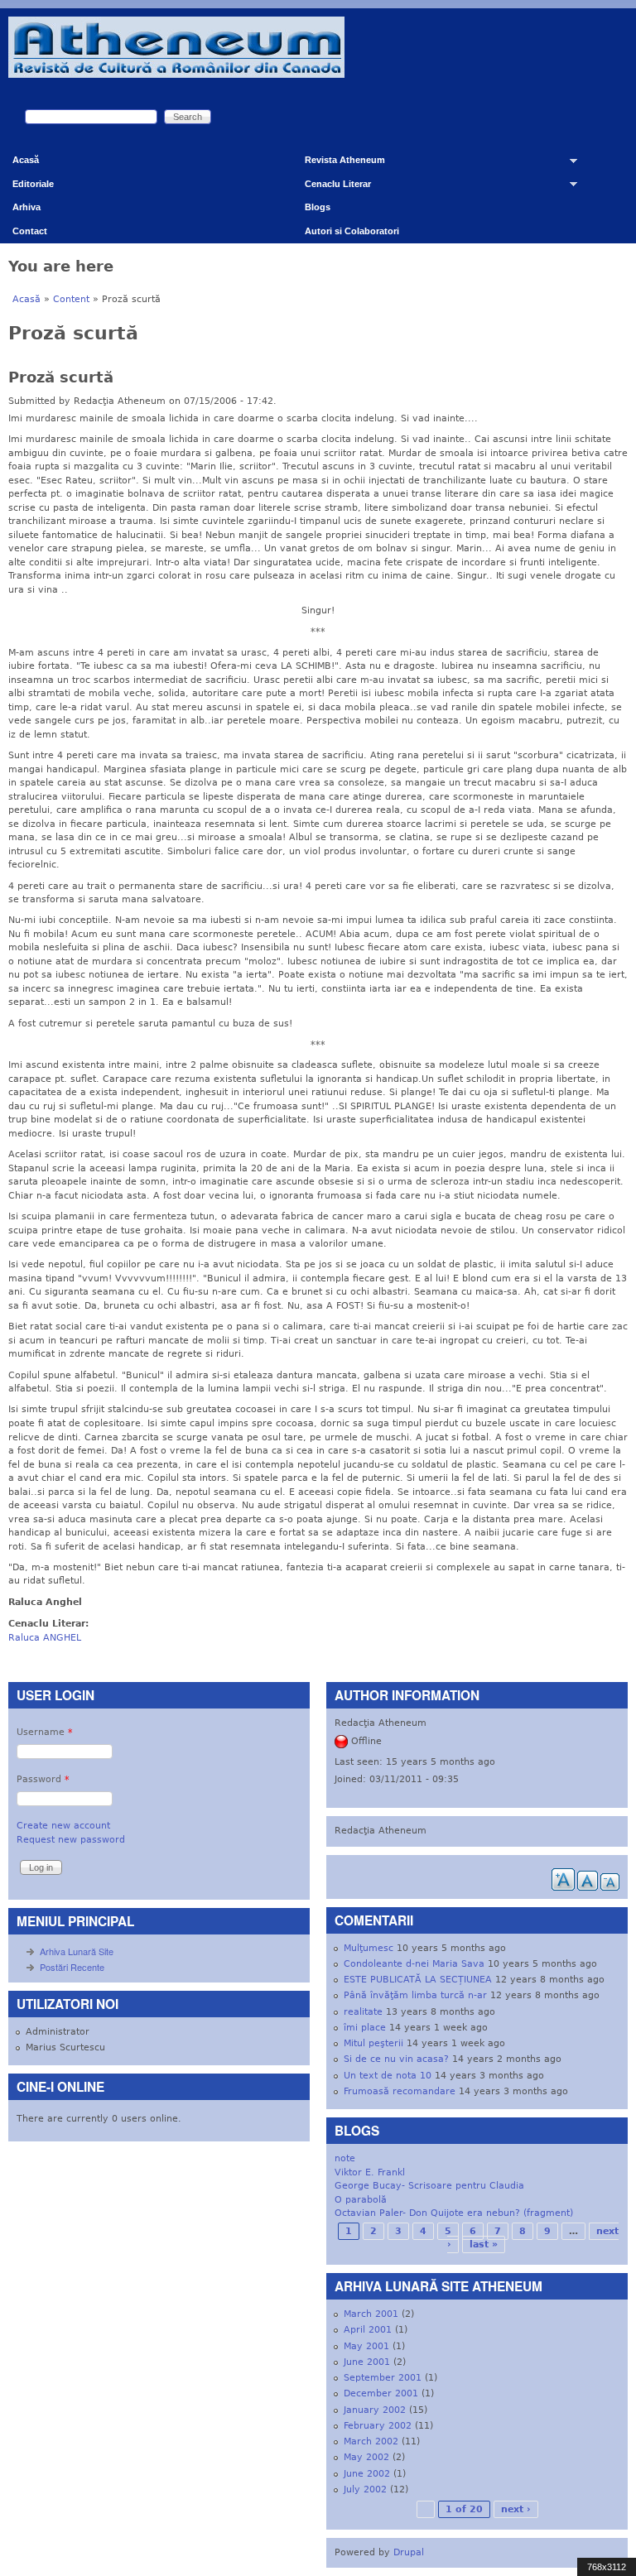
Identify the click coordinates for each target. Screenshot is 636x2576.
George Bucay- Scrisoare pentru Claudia (429, 2186)
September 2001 (383, 2378)
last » (484, 2244)
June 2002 (367, 2474)
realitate (363, 2012)
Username (45, 1732)
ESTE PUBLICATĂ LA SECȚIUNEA (418, 1980)
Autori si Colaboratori (352, 231)
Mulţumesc (369, 1948)
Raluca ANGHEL (45, 1638)
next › (516, 2509)
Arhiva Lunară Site (77, 1951)
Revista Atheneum (339, 163)
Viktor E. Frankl (370, 2172)
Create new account (63, 1826)
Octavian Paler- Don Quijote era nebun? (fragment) (454, 2213)
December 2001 (381, 2393)
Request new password (71, 1840)
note (345, 2158)
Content (71, 299)
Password (43, 1779)
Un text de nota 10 (388, 2076)
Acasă (26, 160)
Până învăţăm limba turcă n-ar (415, 1995)
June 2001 (367, 2362)
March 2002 (371, 2441)
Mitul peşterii (373, 2043)
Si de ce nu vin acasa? (396, 2059)
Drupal (409, 2552)
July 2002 (365, 2489)
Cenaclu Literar (332, 187)
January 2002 (375, 2410)
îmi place (365, 2028)
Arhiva (26, 207)
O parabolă (361, 2200)
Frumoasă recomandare (400, 2091)
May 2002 (366, 2457)
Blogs (318, 207)
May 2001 (366, 2346)
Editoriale (33, 184)
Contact (30, 231)
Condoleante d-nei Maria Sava (414, 1964)
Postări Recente (72, 1967)
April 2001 (368, 2330)
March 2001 (371, 2314)
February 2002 (378, 2426)
